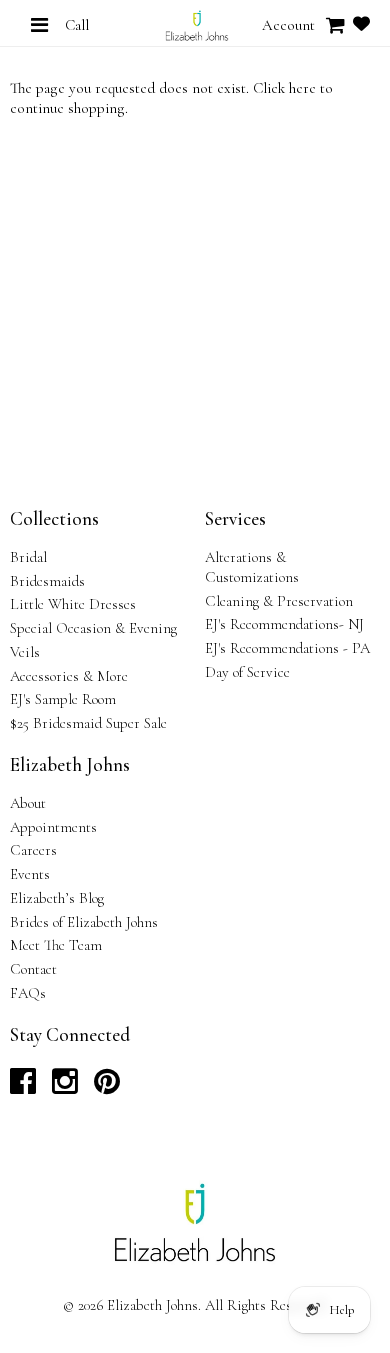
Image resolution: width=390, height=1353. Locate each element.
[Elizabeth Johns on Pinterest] (107, 1087)
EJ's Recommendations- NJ (284, 624)
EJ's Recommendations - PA (287, 648)
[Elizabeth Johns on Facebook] (23, 1087)
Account (288, 25)
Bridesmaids (47, 581)
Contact (33, 969)
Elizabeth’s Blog (57, 898)
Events (30, 874)
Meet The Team (56, 945)
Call (77, 25)
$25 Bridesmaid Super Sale (88, 723)
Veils (25, 652)
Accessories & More (69, 676)
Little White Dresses (73, 604)
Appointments (53, 827)
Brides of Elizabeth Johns (84, 922)
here (302, 88)
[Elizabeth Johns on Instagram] (65, 1087)
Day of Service (247, 672)
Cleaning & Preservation (279, 601)
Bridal (28, 557)
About (28, 803)
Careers (33, 850)
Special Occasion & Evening (93, 628)
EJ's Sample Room (63, 699)
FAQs (28, 993)
